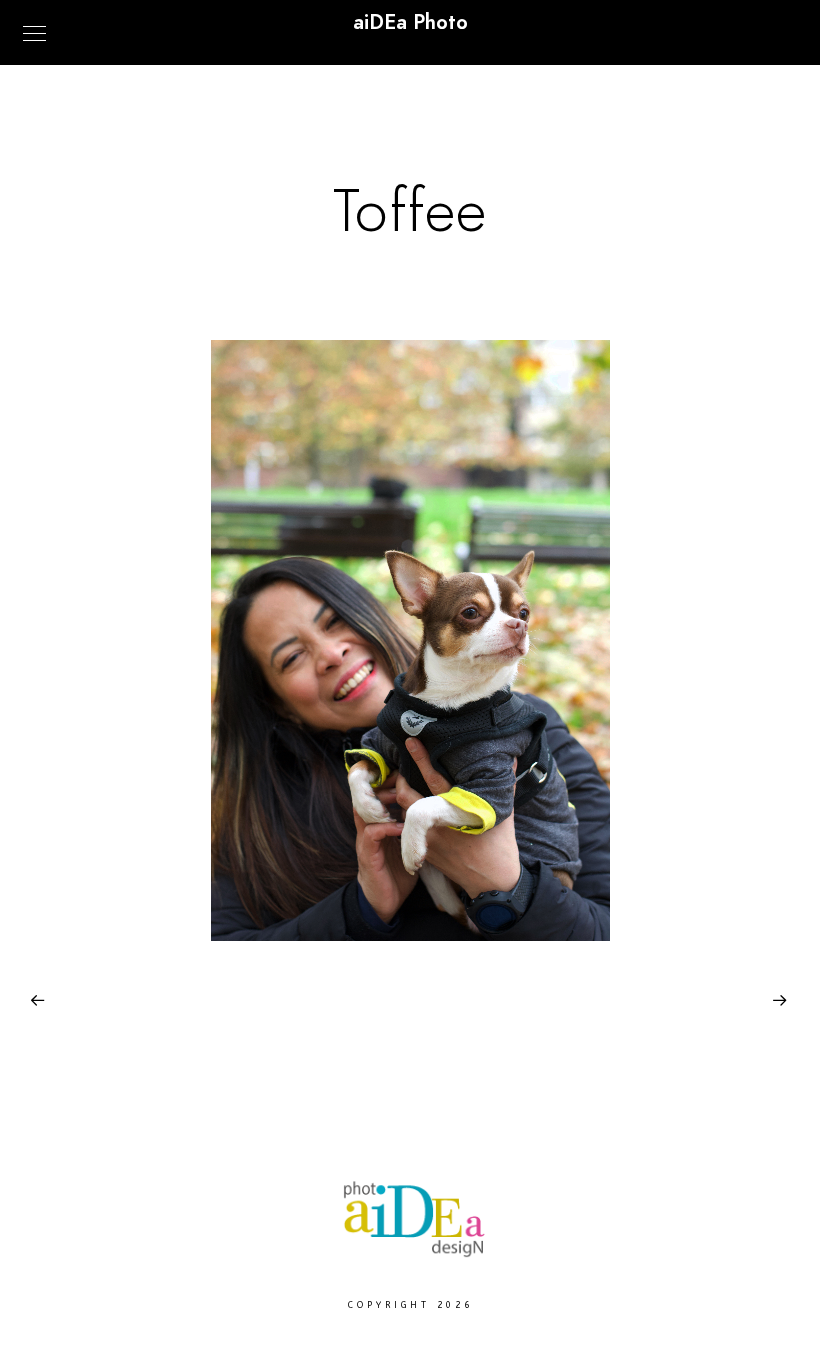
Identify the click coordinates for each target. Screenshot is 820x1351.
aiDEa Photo (410, 22)
